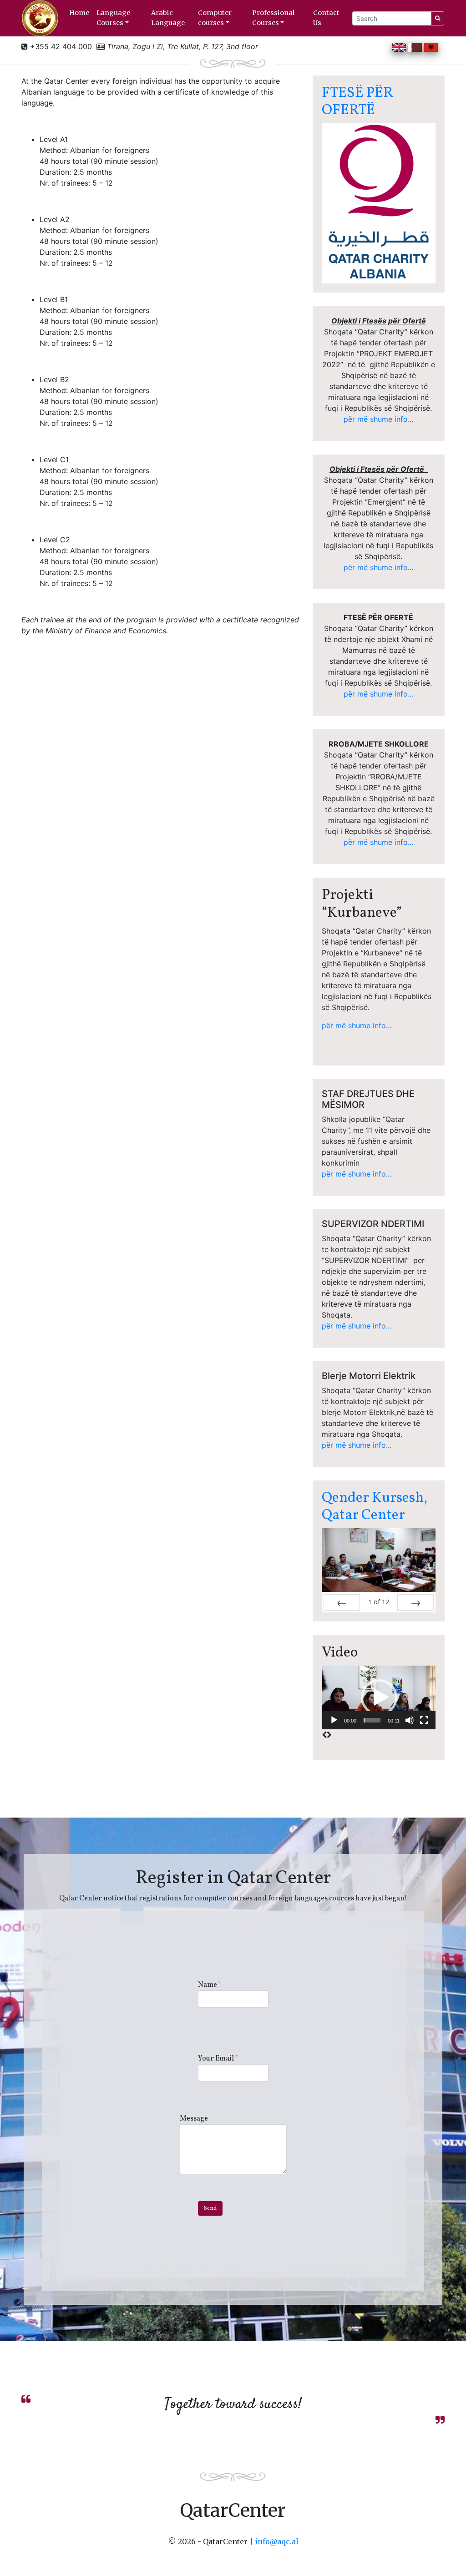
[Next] (415, 1602)
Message (194, 2119)
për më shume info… (357, 1025)
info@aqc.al (277, 2541)
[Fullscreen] (424, 1720)
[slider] (372, 1720)
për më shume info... (378, 419)
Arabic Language (168, 18)
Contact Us (326, 18)
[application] (379, 1698)
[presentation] (324, 1735)
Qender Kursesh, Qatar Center (375, 1507)
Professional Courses (273, 18)
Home (79, 13)
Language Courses (113, 18)
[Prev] (342, 1602)
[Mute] (410, 1720)
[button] (379, 1697)
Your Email (218, 2059)
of (379, 1602)
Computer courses (215, 18)
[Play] (334, 1720)
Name (210, 1985)
